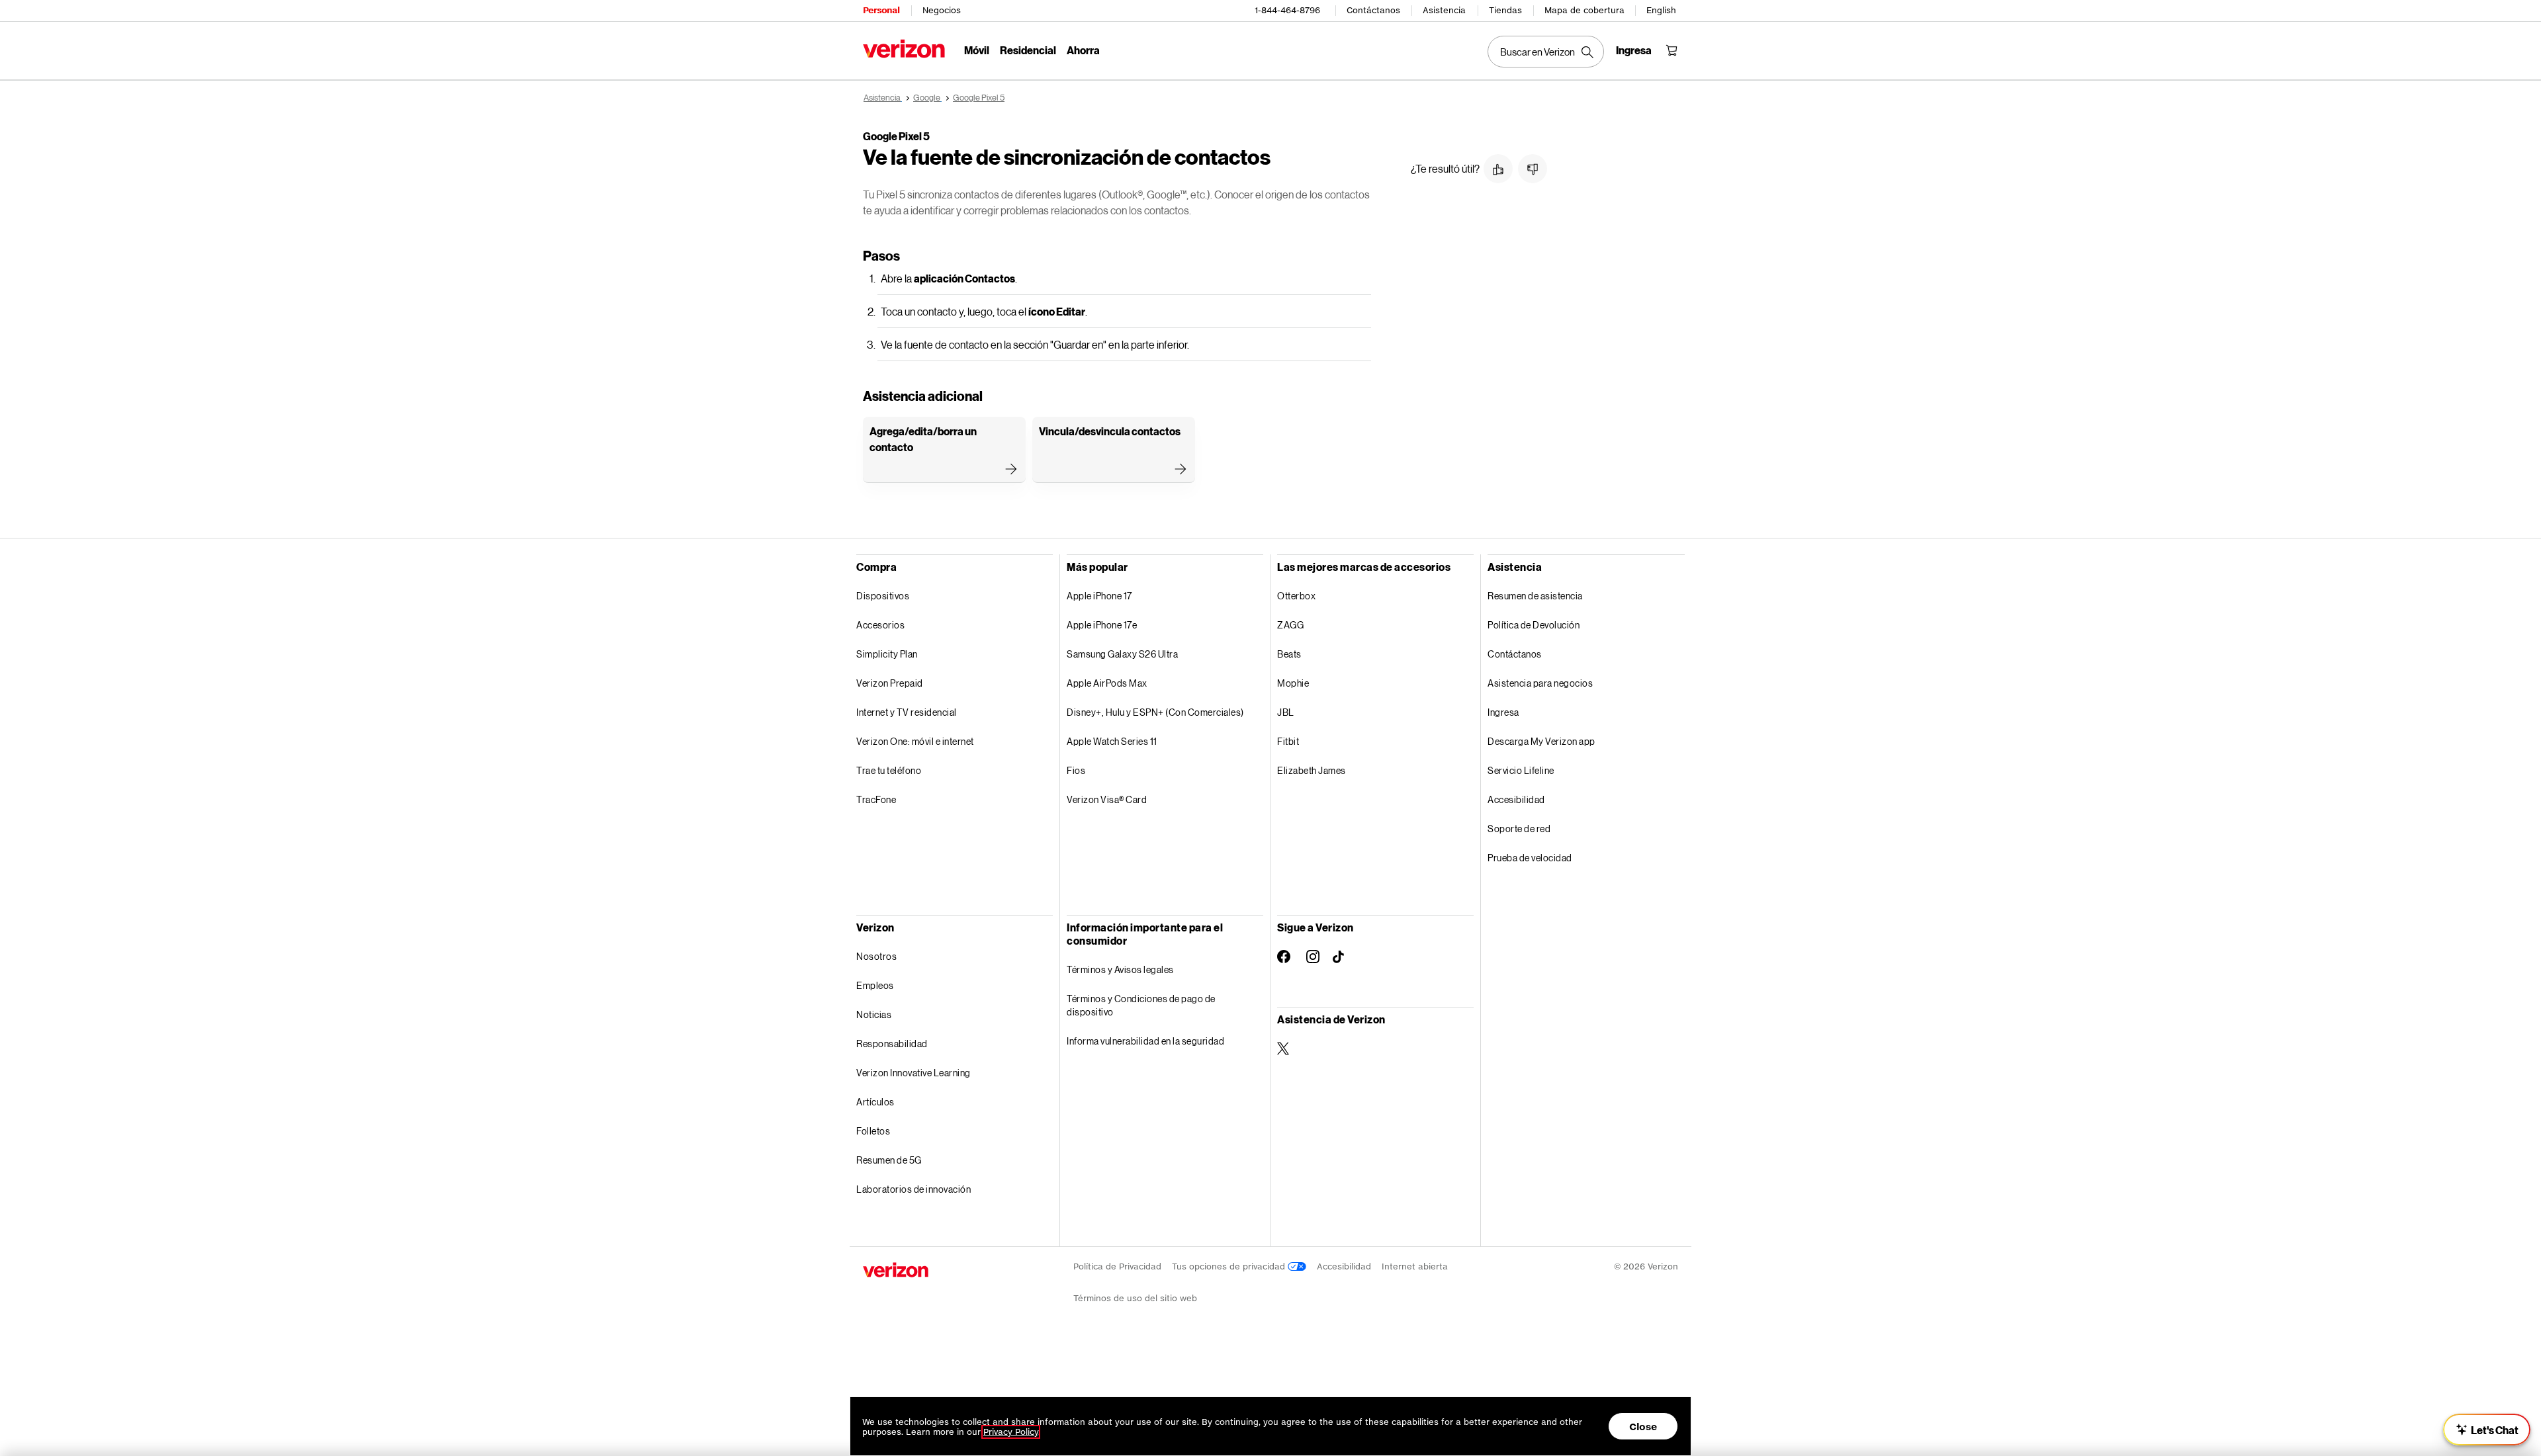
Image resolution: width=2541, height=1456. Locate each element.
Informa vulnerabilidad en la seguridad (1145, 1041)
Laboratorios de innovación (914, 1189)
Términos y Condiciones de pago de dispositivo (1141, 1005)
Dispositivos (883, 596)
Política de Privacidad (1117, 1266)
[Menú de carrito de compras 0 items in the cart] (1672, 50)
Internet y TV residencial (907, 712)
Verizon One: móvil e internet (915, 741)
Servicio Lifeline (1521, 770)
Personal (881, 10)
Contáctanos (1373, 10)
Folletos (873, 1131)
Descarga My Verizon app (1541, 741)
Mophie (1293, 683)
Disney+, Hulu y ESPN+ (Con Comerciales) (1155, 712)
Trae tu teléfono (889, 770)
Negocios (942, 10)
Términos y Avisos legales (1120, 969)
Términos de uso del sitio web (1135, 1298)
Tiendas (1505, 10)
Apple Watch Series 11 (1112, 741)
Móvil (977, 50)
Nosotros (876, 956)
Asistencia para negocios (1540, 683)
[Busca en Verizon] (1546, 52)
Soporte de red (1519, 829)
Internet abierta (1415, 1266)
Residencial (1028, 50)
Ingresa (1503, 712)
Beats (1289, 654)
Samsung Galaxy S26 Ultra (1122, 654)
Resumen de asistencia (1535, 596)
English (1661, 10)
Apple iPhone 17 (1099, 596)
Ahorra (1083, 50)
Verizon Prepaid (890, 683)
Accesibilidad (1516, 799)
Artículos (875, 1102)
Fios (1076, 770)
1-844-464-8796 (1287, 10)
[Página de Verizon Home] (904, 49)
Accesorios (880, 625)
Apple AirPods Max (1107, 683)
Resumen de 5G (889, 1160)
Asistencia (1444, 10)
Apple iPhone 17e (1102, 625)
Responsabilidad (892, 1044)
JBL (1286, 712)
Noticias (874, 1014)
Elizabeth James (1312, 770)
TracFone (876, 799)
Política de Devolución (1534, 625)
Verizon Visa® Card (1107, 799)
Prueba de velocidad (1530, 858)
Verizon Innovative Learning (914, 1073)
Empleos (875, 985)
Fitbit (1288, 741)
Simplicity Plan (887, 654)
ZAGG (1290, 625)
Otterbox (1296, 596)
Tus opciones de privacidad (1230, 1266)
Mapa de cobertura (1584, 10)
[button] (1498, 169)
